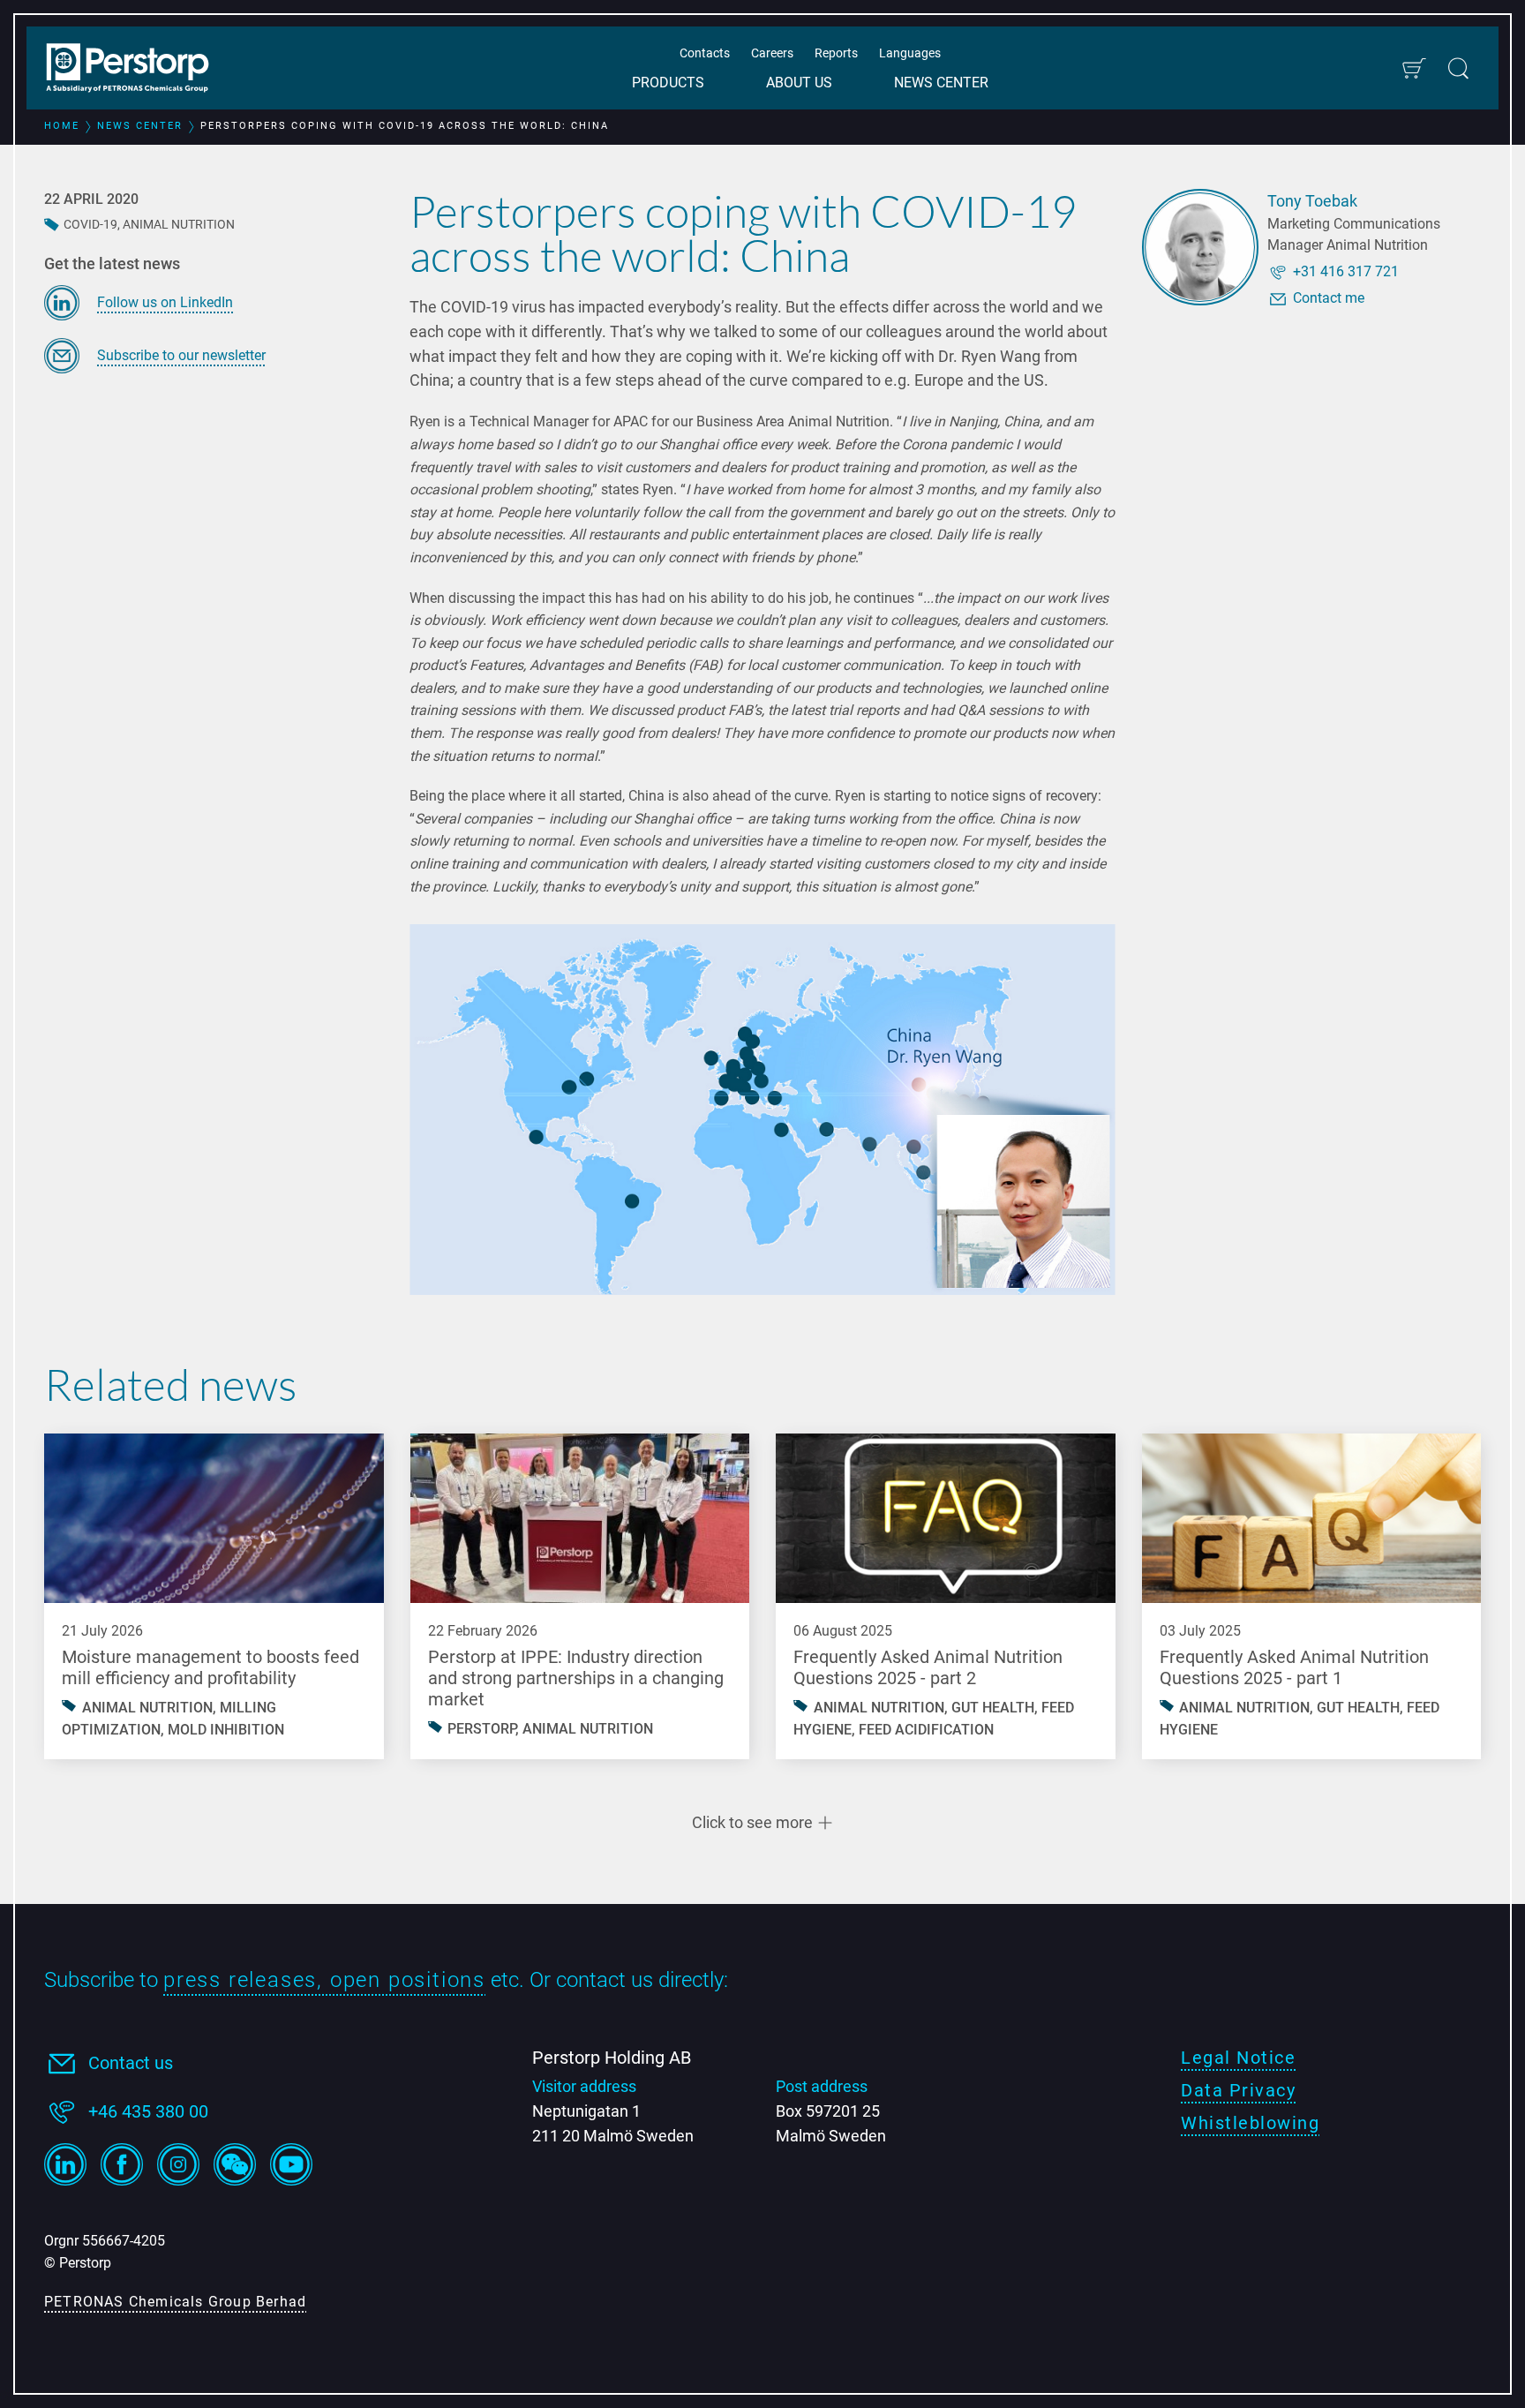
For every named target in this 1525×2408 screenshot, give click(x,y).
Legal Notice (1238, 2058)
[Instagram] (178, 2164)
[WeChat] (235, 2164)
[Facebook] (122, 2164)
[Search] (1458, 68)
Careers (772, 53)
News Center (941, 83)
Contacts (705, 53)
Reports (836, 53)
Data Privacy (1238, 2090)
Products (668, 83)
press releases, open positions (324, 1980)
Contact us (131, 2063)
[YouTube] (291, 2164)
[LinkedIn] (65, 2164)
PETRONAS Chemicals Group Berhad (175, 2302)
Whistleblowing (1250, 2123)
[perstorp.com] (137, 70)
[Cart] (1413, 68)
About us (799, 83)
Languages (910, 53)
